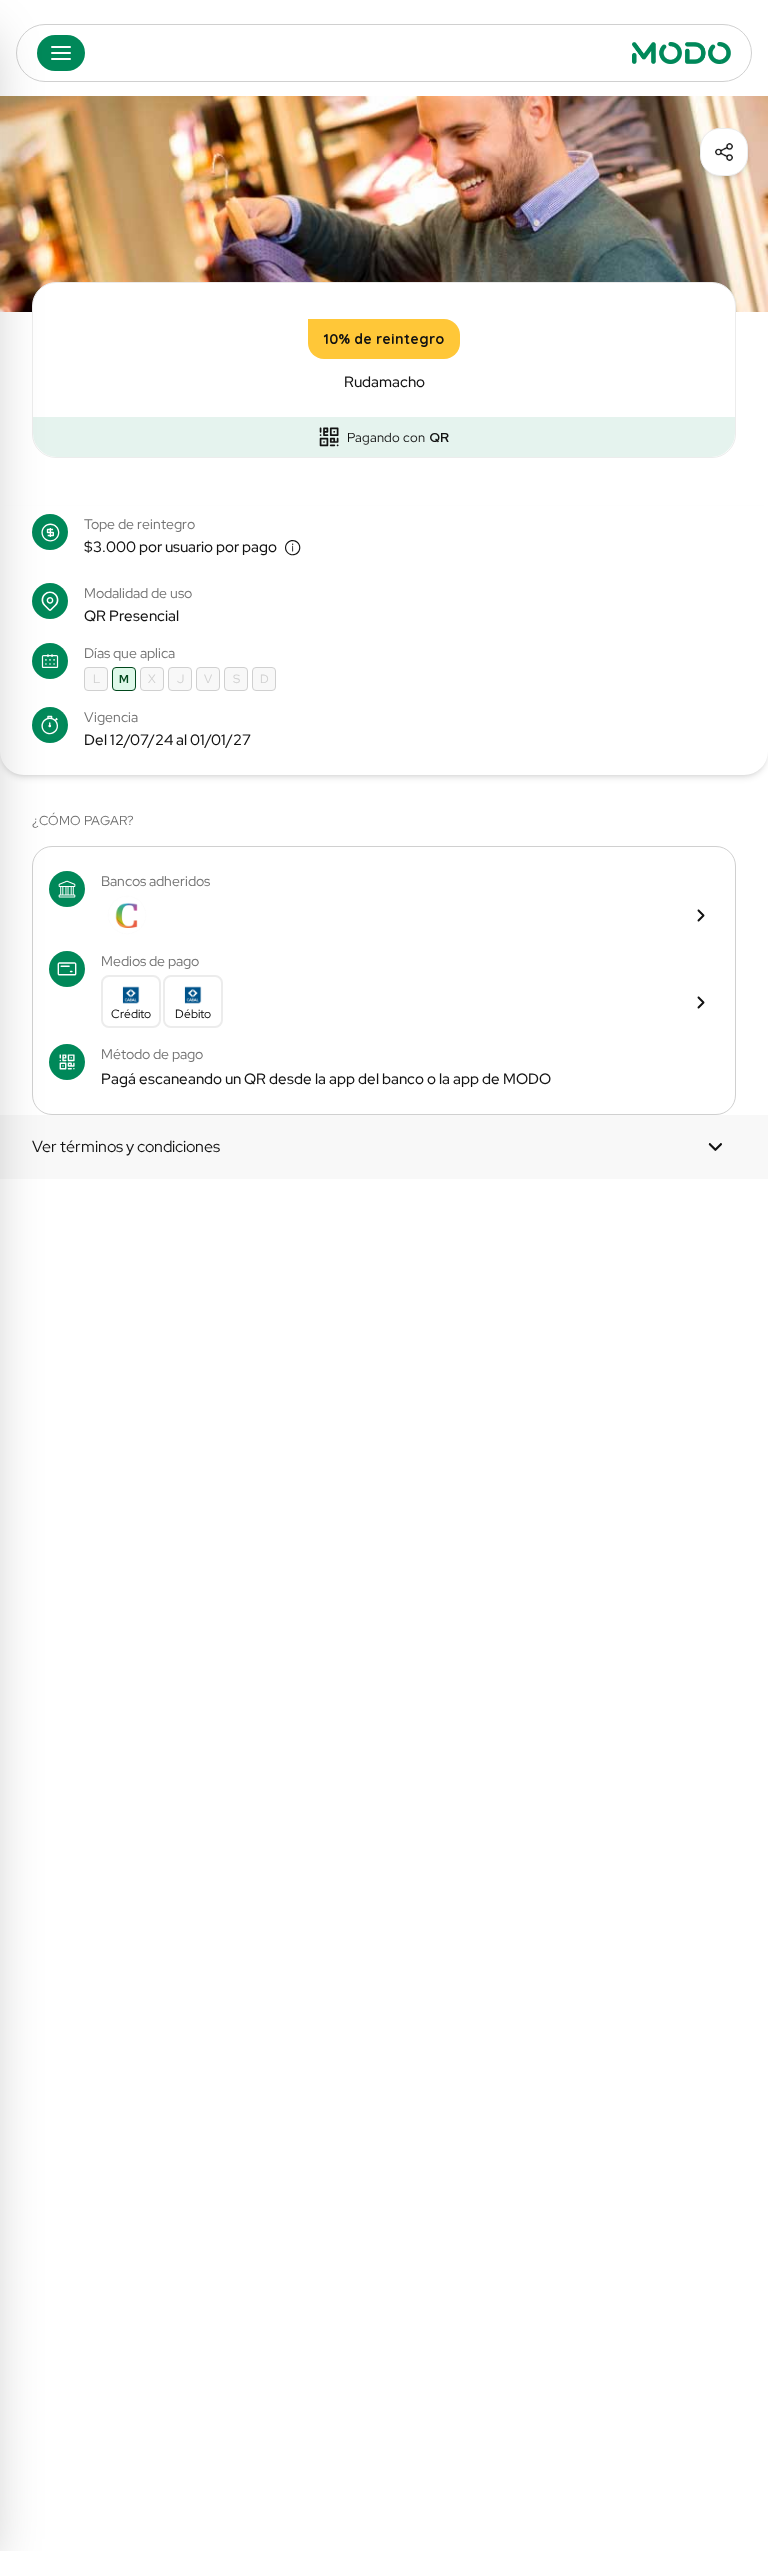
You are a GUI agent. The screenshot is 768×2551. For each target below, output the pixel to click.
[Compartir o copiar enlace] (724, 152)
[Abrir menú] (61, 53)
